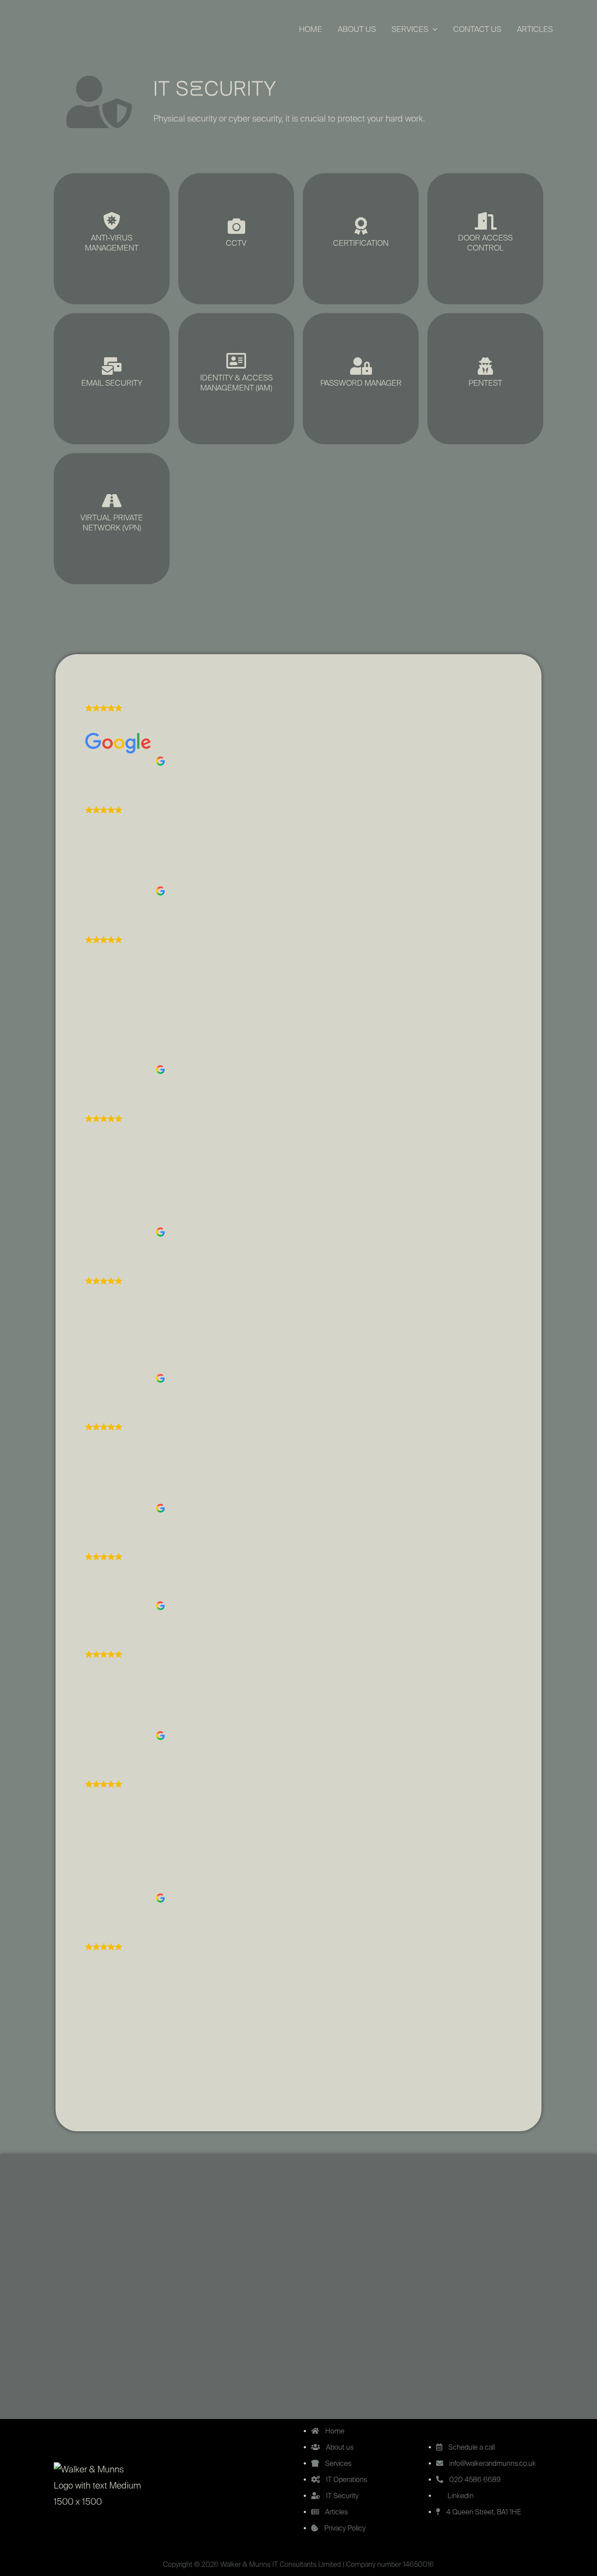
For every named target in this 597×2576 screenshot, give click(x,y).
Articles (535, 30)
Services (410, 30)
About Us (357, 30)
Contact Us (477, 30)
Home (311, 30)
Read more (470, 2093)
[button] (433, 30)
